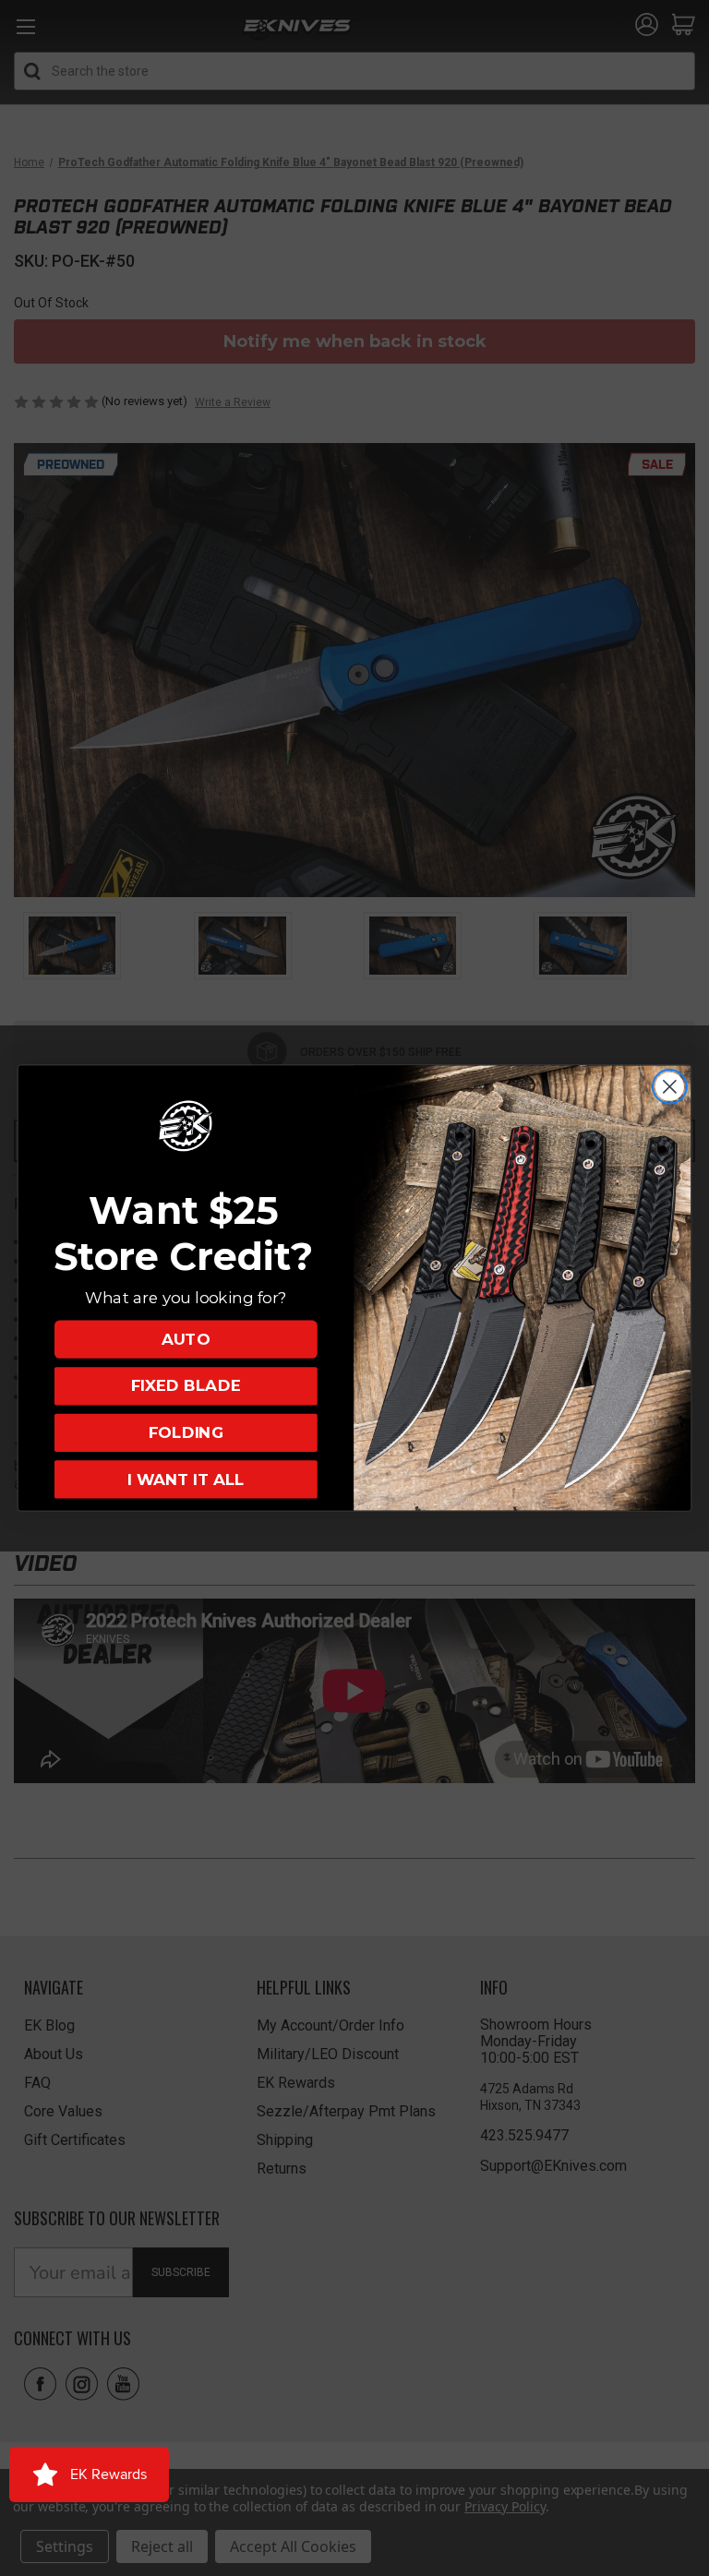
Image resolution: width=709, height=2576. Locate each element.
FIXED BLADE (186, 1386)
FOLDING (186, 1433)
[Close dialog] (670, 1087)
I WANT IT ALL (186, 1479)
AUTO (186, 1339)
